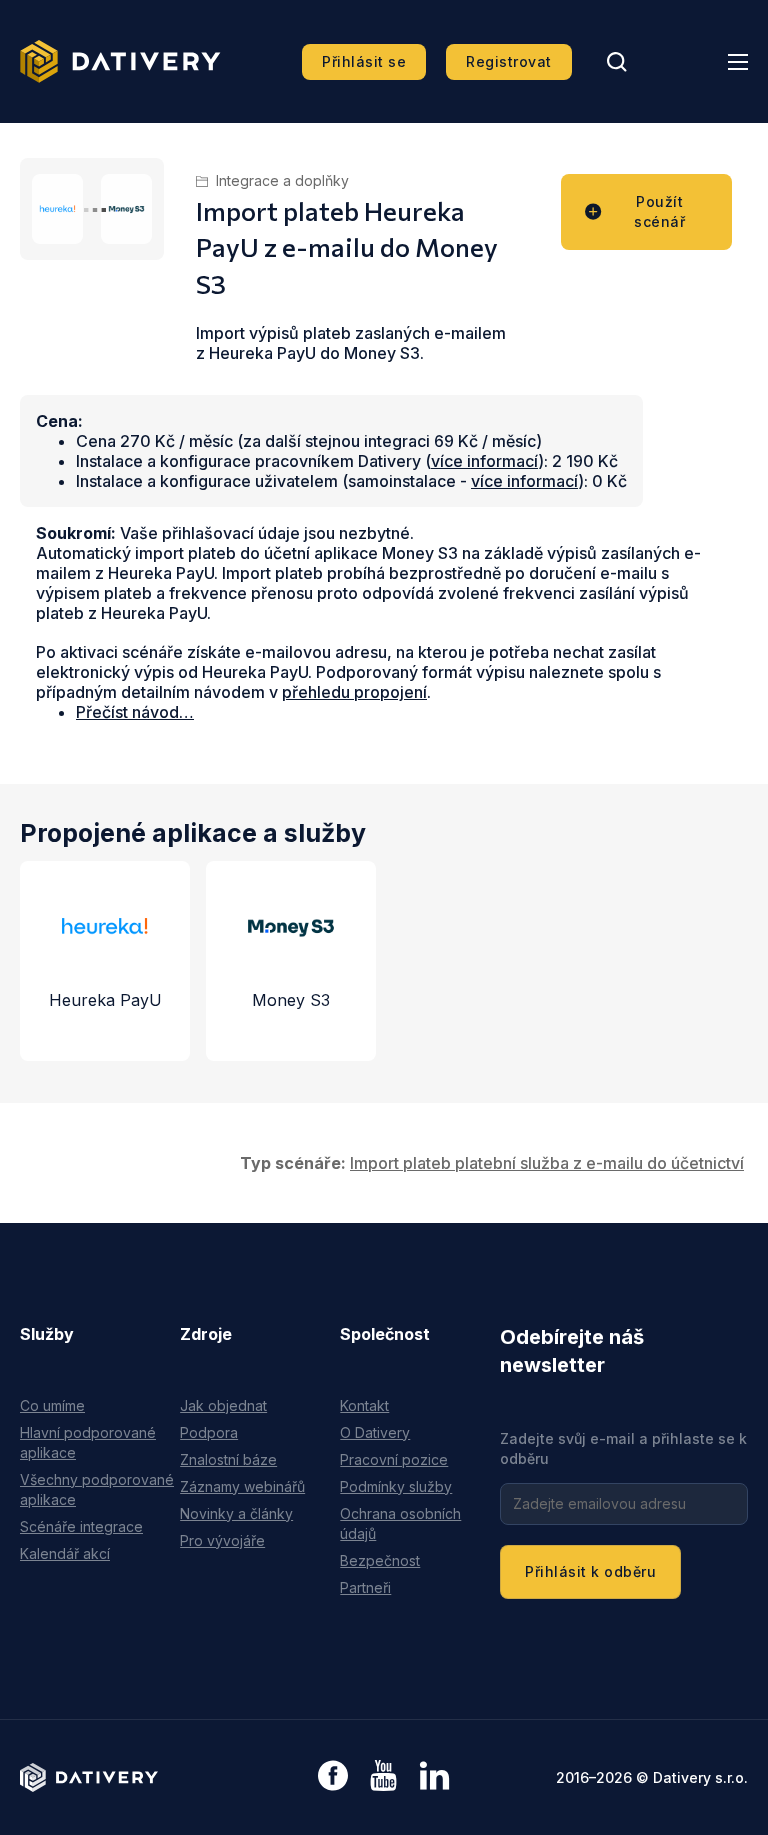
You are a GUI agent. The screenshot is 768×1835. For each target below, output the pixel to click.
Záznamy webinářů (242, 1486)
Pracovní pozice (394, 1459)
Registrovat (509, 61)
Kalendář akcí (65, 1553)
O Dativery (375, 1432)
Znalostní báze (228, 1459)
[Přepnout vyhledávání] (617, 62)
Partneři (365, 1587)
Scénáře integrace (81, 1526)
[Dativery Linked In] (434, 1776)
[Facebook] (333, 1777)
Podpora (209, 1432)
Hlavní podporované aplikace (88, 1442)
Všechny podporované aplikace (97, 1489)
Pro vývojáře (222, 1540)
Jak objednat (223, 1405)
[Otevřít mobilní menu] (738, 62)
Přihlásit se (364, 61)
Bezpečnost (380, 1560)
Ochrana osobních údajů (400, 1523)
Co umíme (52, 1405)
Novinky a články (236, 1513)
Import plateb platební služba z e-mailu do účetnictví (547, 1163)
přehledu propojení (354, 692)
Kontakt (364, 1405)
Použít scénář (659, 211)
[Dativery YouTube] (383, 1776)
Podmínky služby (396, 1486)
